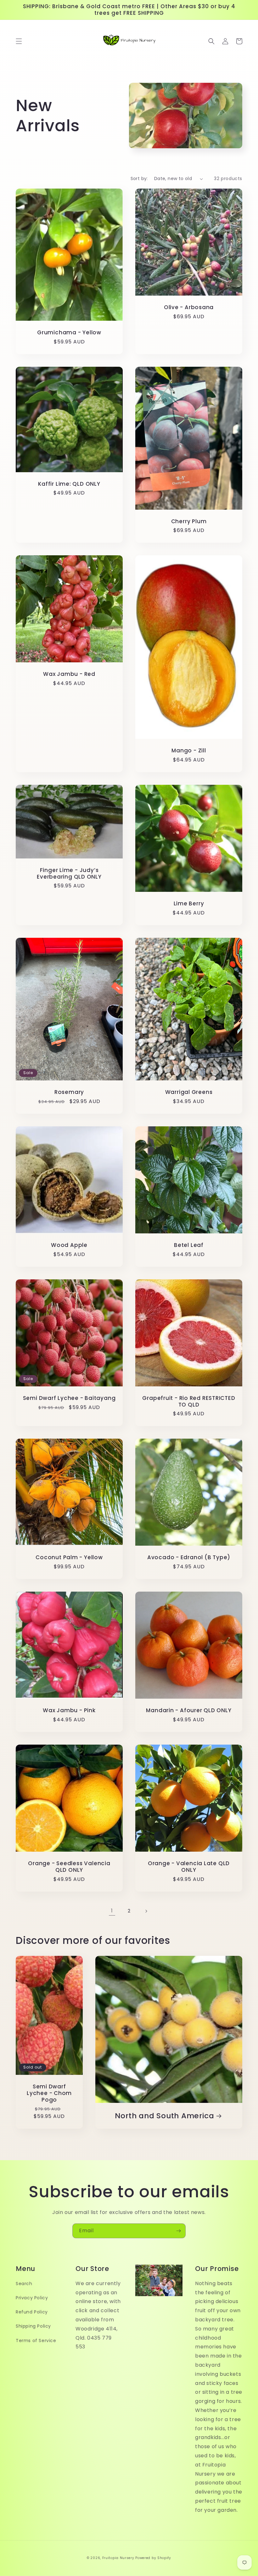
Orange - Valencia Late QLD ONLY (189, 1867)
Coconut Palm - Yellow (69, 1557)
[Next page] (146, 1911)
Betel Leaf (189, 1245)
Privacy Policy (32, 2298)
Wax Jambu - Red (69, 674)
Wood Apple (69, 1245)
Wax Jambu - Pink (69, 1710)
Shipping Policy (33, 2326)
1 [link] (112, 1911)
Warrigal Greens (189, 1092)
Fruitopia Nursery (118, 2558)
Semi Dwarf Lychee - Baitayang (69, 1398)
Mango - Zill (189, 751)
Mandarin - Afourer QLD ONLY (189, 1710)
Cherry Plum (189, 521)
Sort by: (139, 178)
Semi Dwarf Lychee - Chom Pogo (49, 2093)
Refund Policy (32, 2312)
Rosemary (69, 1092)
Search (24, 2284)
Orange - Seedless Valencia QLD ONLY (69, 1867)
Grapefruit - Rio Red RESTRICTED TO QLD (189, 1401)
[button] (19, 41)
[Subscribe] (178, 2231)
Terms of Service (36, 2341)
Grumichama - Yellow (69, 333)
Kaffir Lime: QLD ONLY (69, 484)
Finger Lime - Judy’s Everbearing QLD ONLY (69, 874)
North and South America (164, 2116)
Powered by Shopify (153, 2558)
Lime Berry (189, 904)
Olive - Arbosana (189, 307)
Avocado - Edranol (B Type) (189, 1557)
